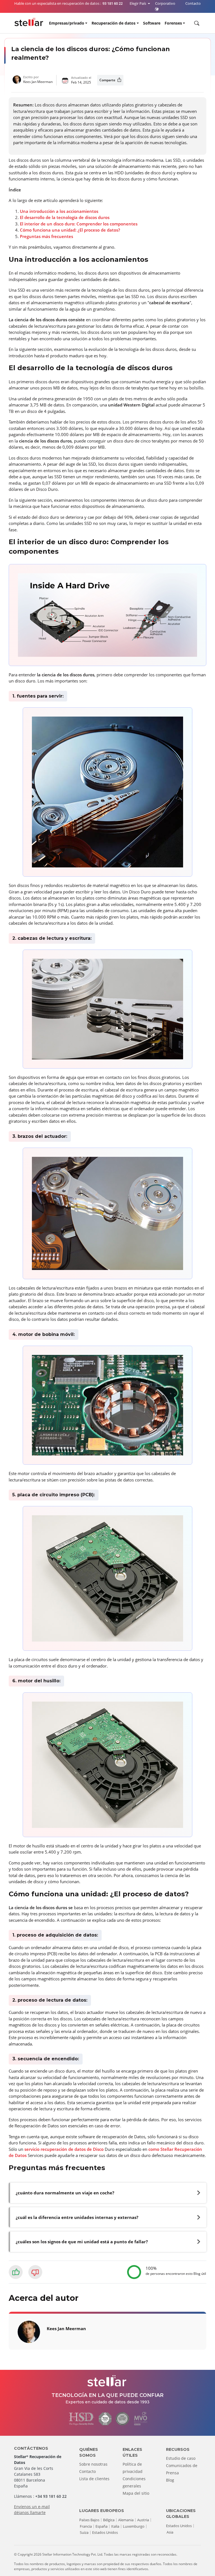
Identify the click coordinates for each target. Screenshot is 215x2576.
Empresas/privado (67, 23)
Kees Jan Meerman (38, 82)
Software (152, 23)
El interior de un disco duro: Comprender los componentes (79, 224)
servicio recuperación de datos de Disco (64, 2149)
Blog (170, 2480)
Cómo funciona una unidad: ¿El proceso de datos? (70, 230)
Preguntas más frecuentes (46, 236)
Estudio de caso (181, 2458)
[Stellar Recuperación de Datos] (29, 22)
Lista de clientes (94, 2479)
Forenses (173, 23)
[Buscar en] (196, 23)
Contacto (87, 2471)
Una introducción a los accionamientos (59, 211)
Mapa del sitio (136, 2493)
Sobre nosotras (93, 2464)
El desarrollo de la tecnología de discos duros (65, 217)
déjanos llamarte (30, 2512)
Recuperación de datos (114, 23)
